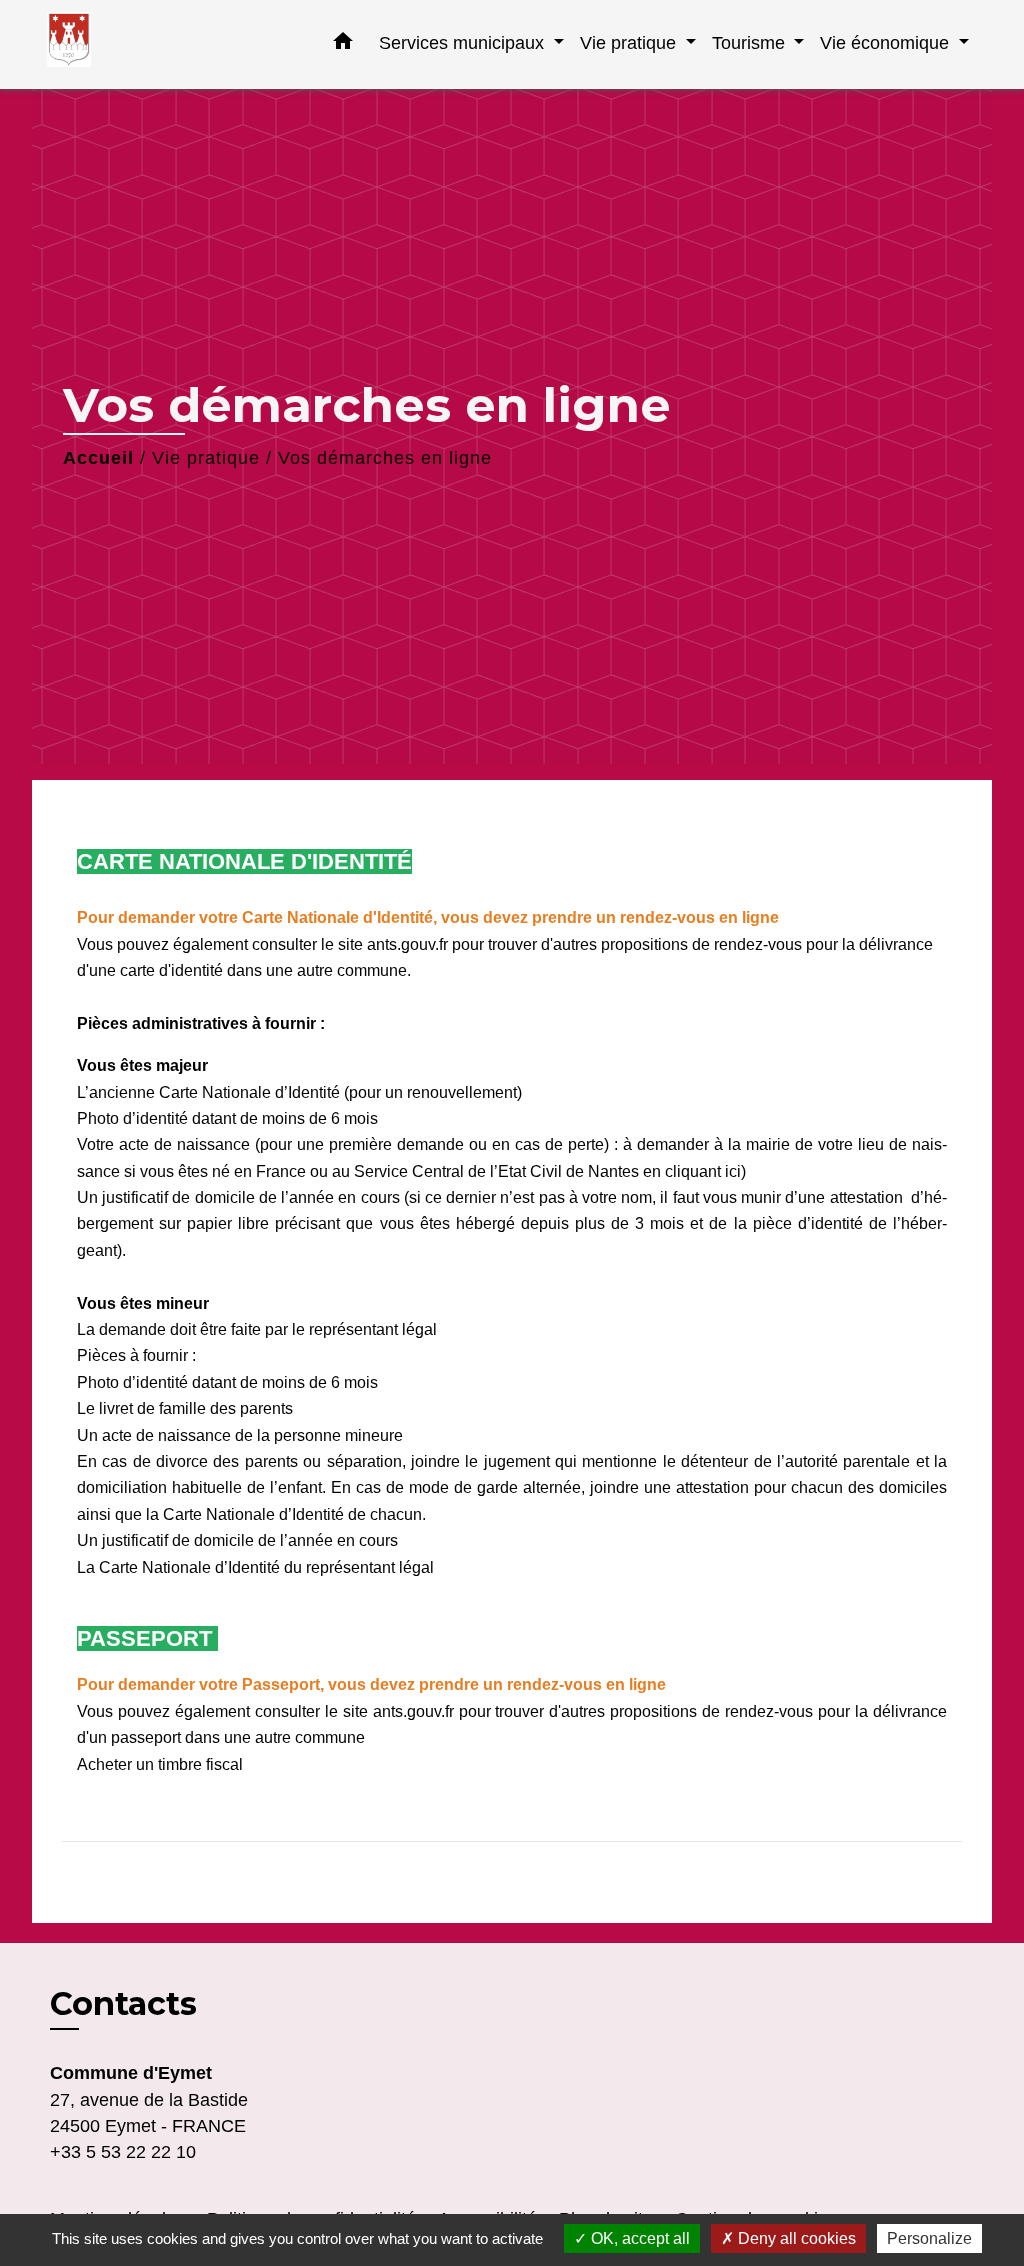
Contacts (123, 2004)
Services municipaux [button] (464, 42)
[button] (343, 45)
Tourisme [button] (751, 42)
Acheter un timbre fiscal (160, 1764)
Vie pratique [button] (630, 42)
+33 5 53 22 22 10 (123, 2152)
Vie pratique (206, 458)
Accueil (98, 458)
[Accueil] (172, 44)
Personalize (929, 2238)
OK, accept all (638, 2238)
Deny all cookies (795, 2238)
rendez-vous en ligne (701, 917)
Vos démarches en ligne (385, 458)
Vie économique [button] (887, 42)
